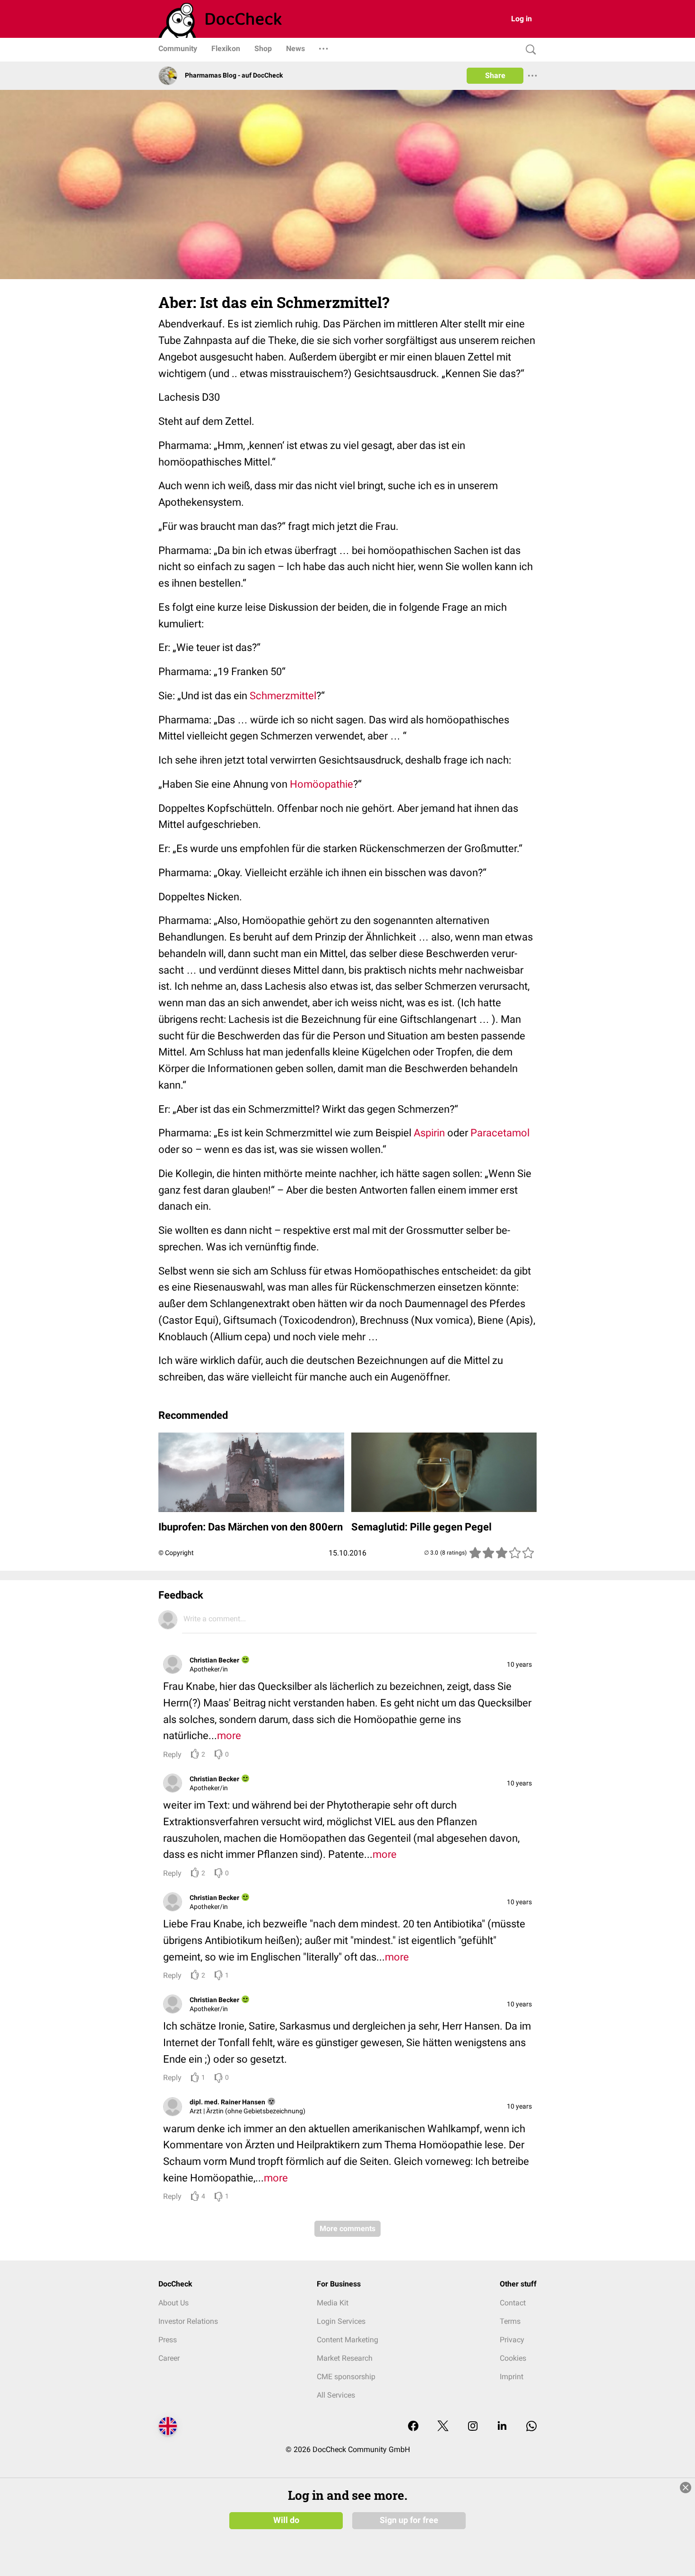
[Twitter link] (443, 2427)
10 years (519, 1664)
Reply (172, 1754)
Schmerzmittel (283, 696)
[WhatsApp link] (531, 2427)
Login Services (341, 2321)
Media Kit (333, 2303)
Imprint (512, 2377)
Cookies (513, 2358)
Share (495, 75)
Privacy (512, 2340)
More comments (347, 2229)
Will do (286, 2520)
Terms (510, 2321)
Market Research (345, 2358)
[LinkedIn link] (502, 2427)
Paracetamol (500, 1133)
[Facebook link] (413, 2427)
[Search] (529, 50)
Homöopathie (321, 784)
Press (168, 2340)
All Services (336, 2395)
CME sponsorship (346, 2377)
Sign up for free (409, 2520)
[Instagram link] (473, 2427)
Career (169, 2358)
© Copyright (176, 1553)
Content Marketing (347, 2340)
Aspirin (429, 1133)
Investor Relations (188, 2321)
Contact (513, 2303)
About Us (174, 2303)
